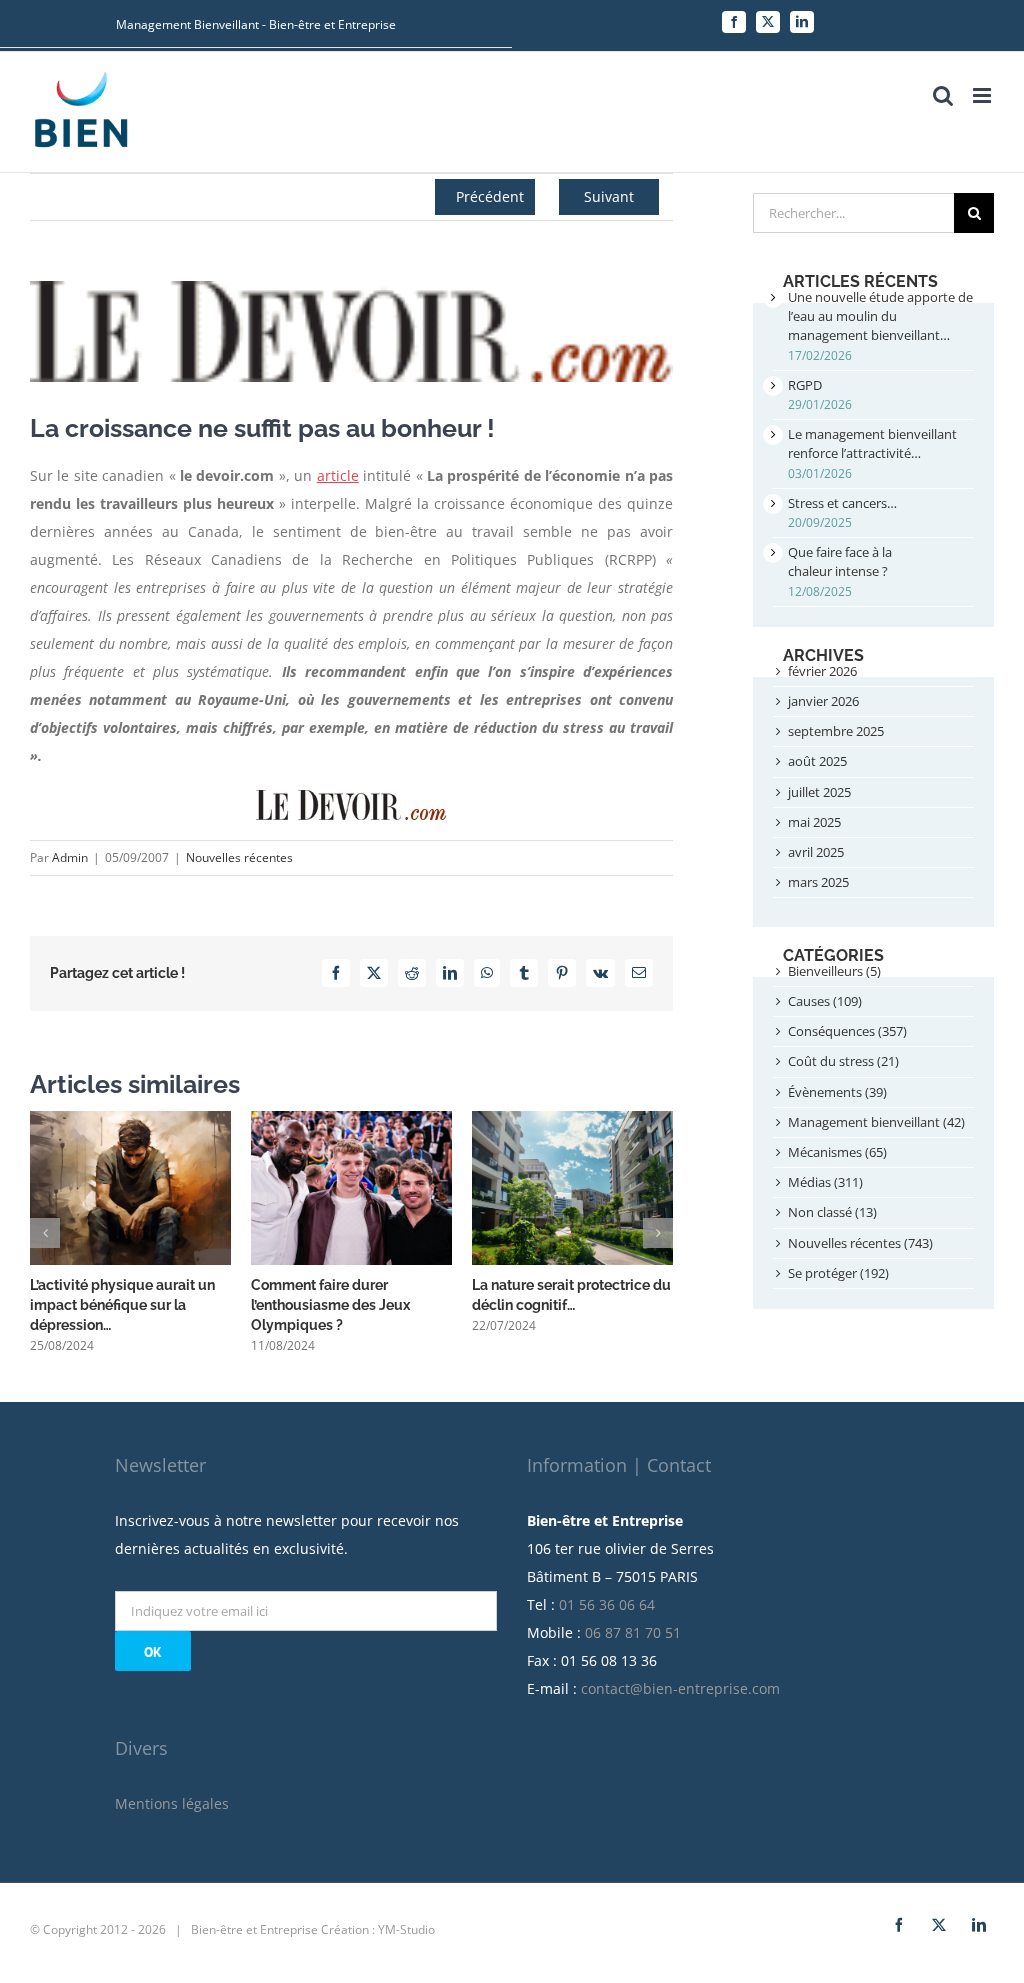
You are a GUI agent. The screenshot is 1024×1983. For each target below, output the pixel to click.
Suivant (609, 196)
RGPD (805, 385)
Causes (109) (825, 1001)
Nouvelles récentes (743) (860, 1243)
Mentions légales (172, 1803)
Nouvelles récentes (239, 857)
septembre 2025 (836, 731)
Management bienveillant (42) (876, 1122)
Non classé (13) (832, 1212)
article (338, 475)
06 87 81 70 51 (633, 1632)
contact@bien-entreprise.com (680, 1688)
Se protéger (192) (838, 1273)
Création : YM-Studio (378, 1929)
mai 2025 (814, 822)
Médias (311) (825, 1182)
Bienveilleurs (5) (834, 971)
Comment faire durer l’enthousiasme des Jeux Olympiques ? (330, 1305)
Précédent (490, 196)
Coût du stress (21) (843, 1061)
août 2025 (817, 761)
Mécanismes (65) (837, 1152)
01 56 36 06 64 (607, 1604)
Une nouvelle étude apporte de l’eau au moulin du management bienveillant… (880, 316)
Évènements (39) (837, 1092)
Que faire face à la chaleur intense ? (840, 561)
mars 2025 (818, 882)
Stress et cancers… (842, 503)
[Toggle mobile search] (943, 95)
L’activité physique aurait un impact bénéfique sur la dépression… (122, 1305)
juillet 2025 (819, 792)
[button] (45, 1233)
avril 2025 (816, 852)
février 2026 (822, 671)
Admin (70, 857)
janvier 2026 (823, 701)
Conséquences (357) (847, 1031)
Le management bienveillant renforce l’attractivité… (872, 443)
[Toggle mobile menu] (983, 95)
